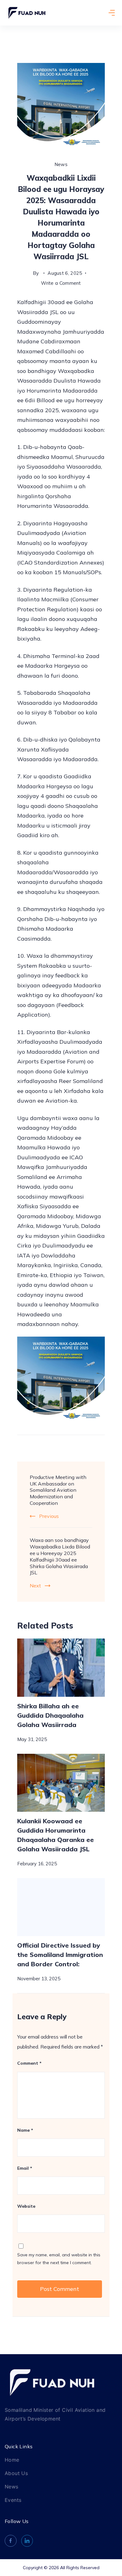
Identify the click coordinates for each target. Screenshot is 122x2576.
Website (26, 2206)
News (61, 164)
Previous (49, 1516)
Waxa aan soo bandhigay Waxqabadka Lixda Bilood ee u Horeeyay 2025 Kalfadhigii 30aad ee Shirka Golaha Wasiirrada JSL (60, 1556)
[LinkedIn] (27, 2541)
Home (12, 2460)
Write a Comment (61, 282)
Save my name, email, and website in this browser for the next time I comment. (59, 2259)
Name (25, 2130)
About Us (16, 2473)
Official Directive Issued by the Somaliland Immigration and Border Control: (60, 1955)
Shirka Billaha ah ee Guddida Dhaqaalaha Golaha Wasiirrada (50, 1715)
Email (25, 2168)
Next (35, 1586)
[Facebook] (11, 2541)
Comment (29, 2063)
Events (13, 2500)
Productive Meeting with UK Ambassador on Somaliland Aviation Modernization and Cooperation (58, 1490)
